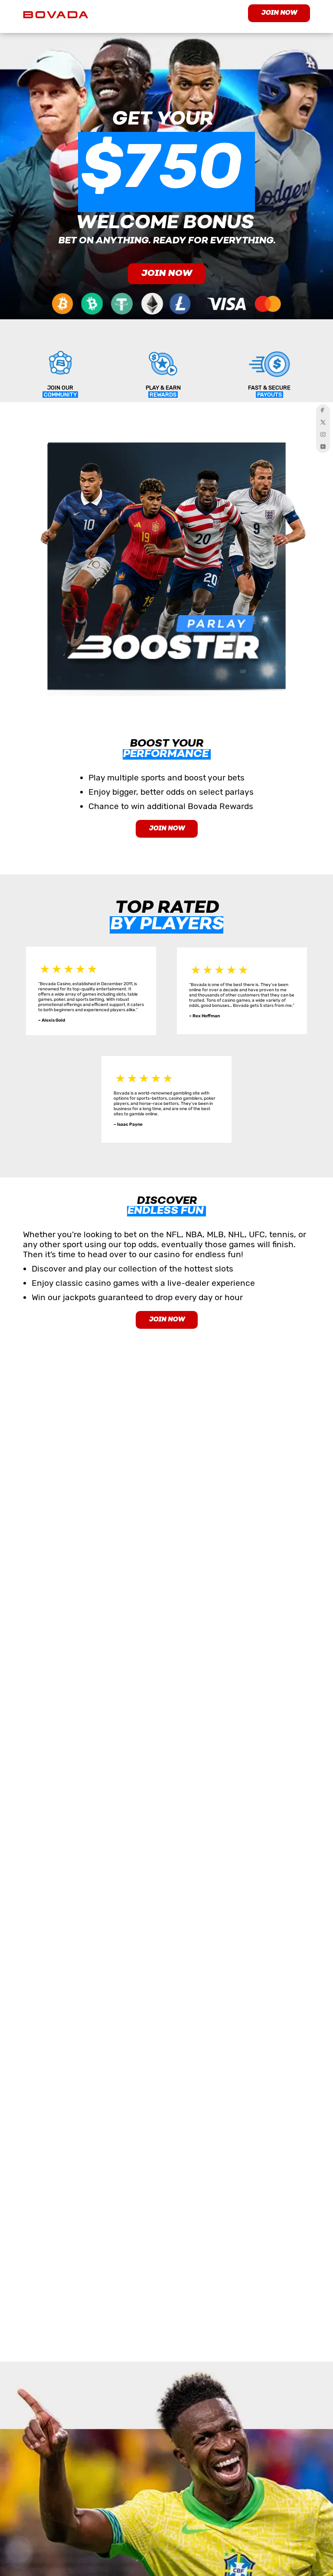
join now (279, 13)
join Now (167, 1320)
